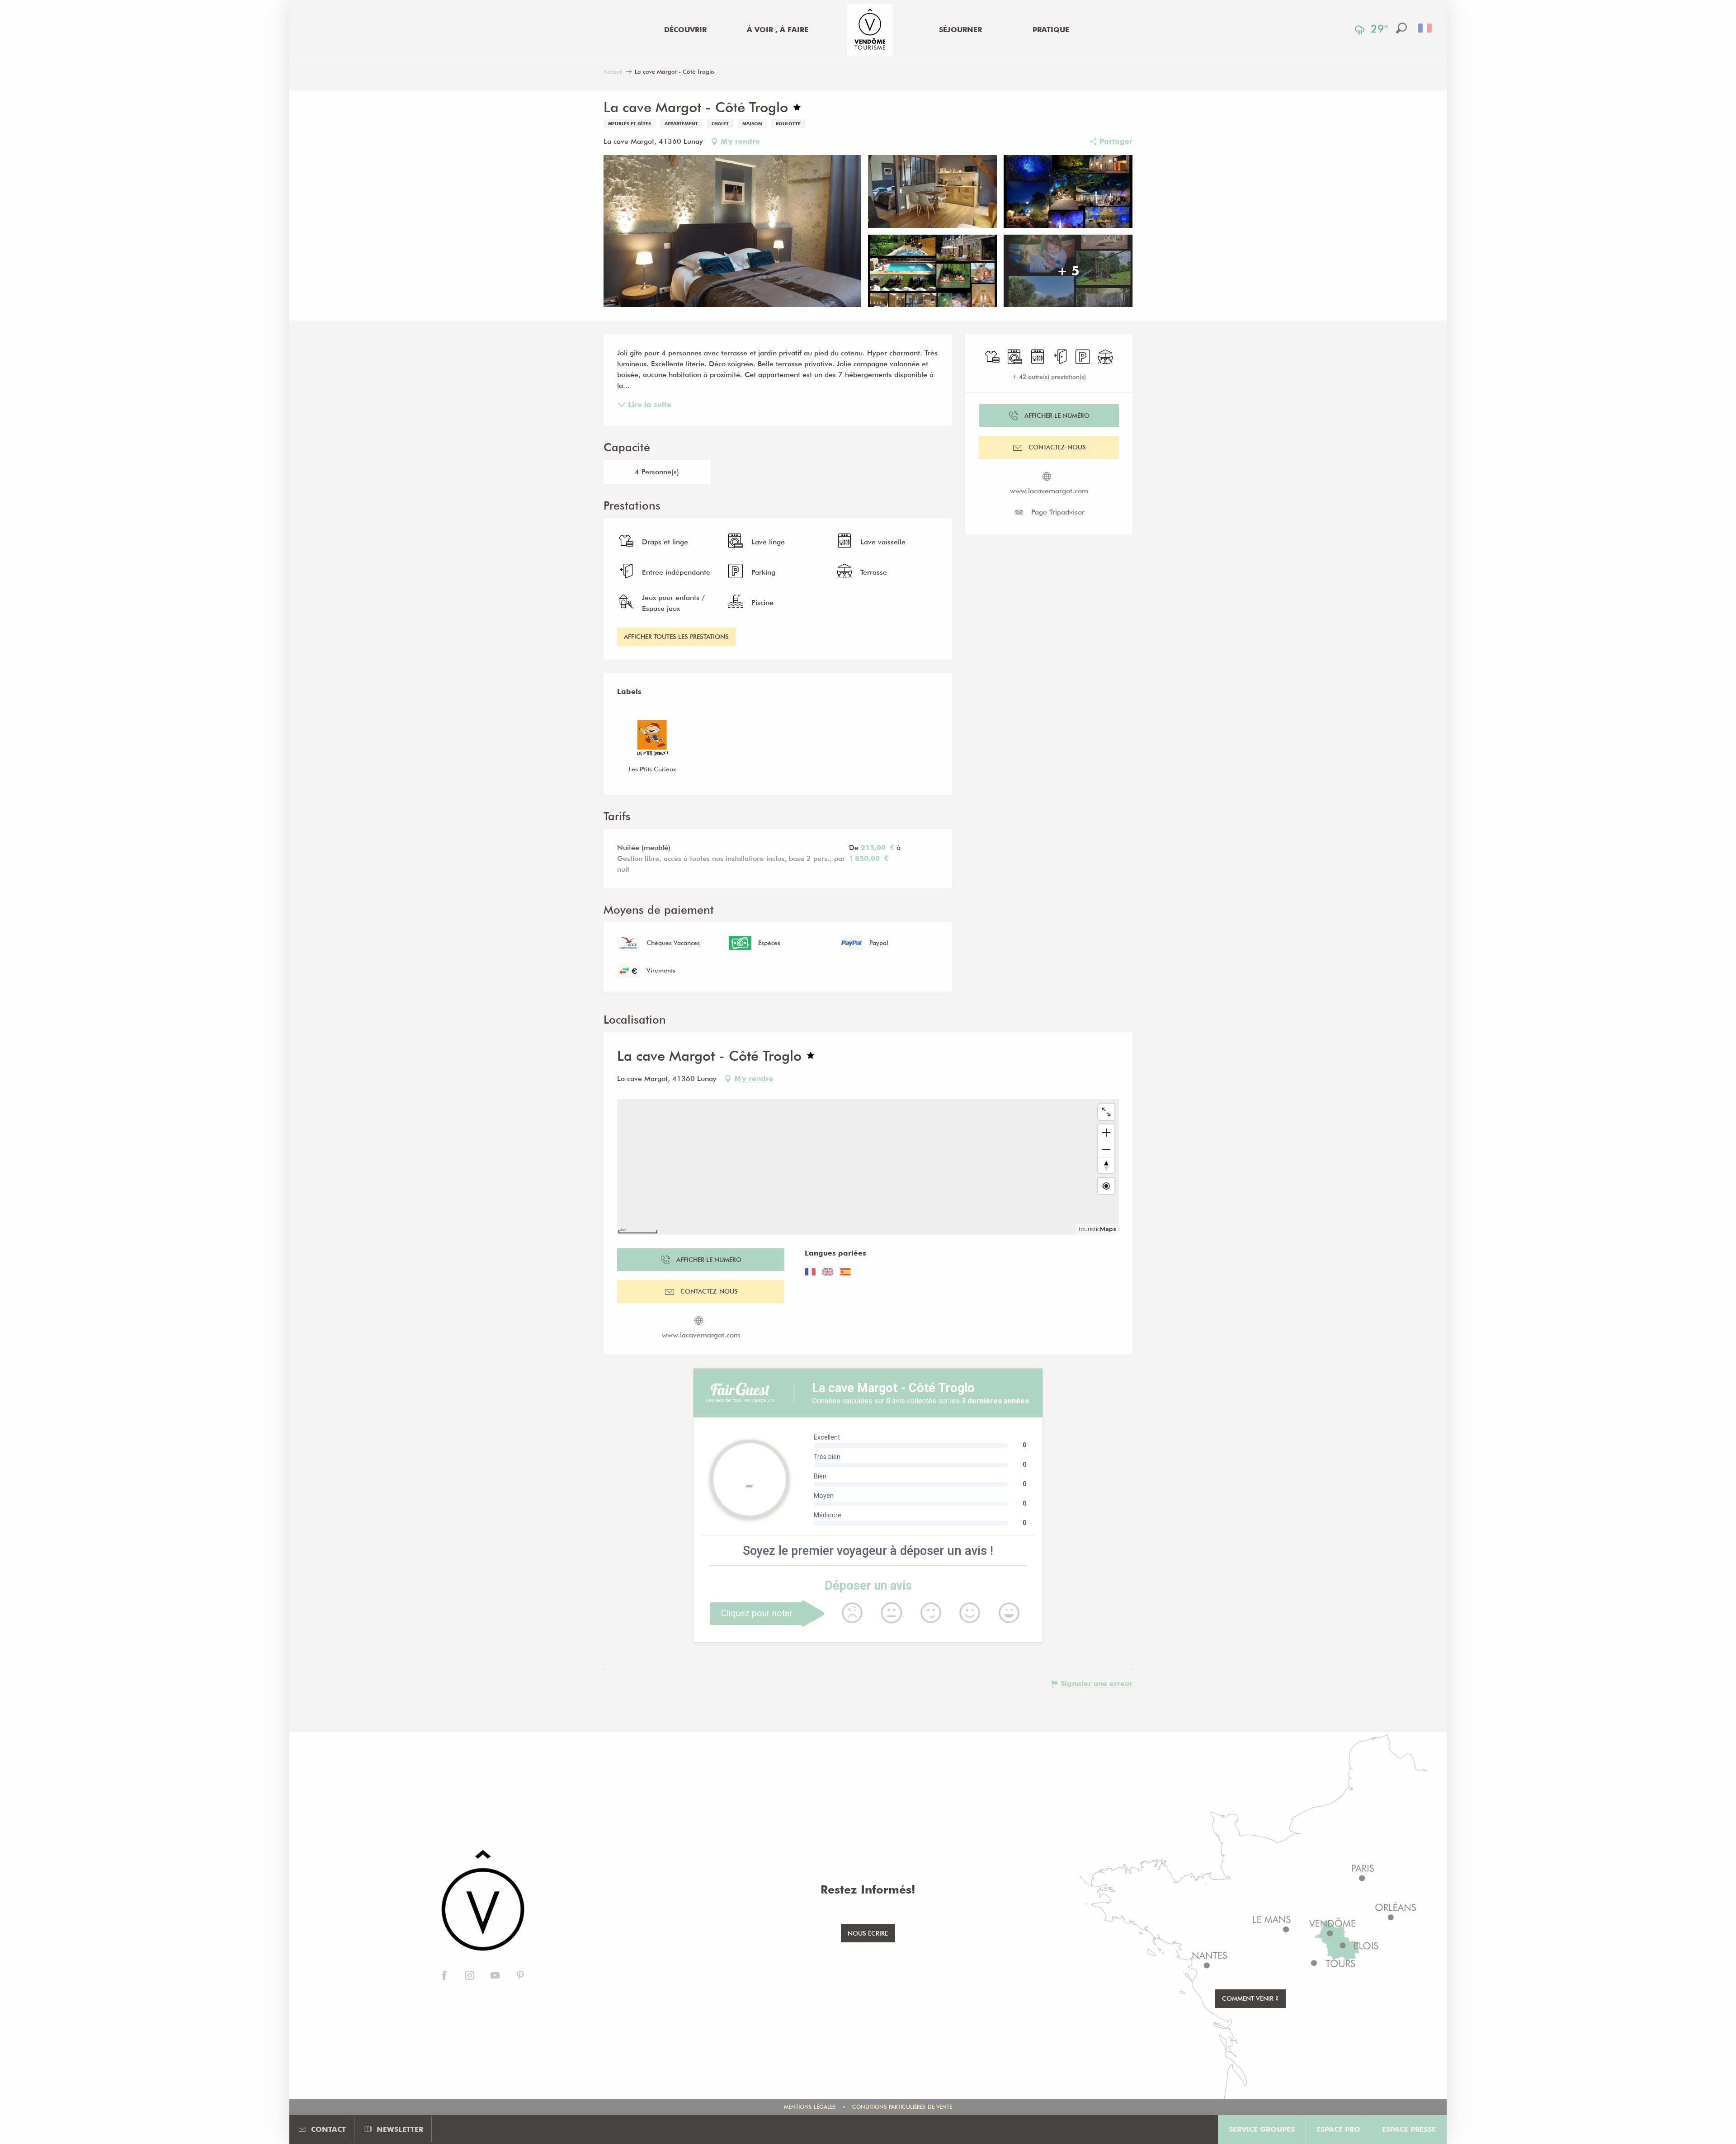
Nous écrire (868, 1933)
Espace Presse (1409, 2129)
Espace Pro (1338, 2129)
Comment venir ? (1250, 1998)
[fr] (1426, 28)
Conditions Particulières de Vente (902, 2107)
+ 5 (1068, 271)
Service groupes (1262, 2129)
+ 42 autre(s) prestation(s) (1049, 377)
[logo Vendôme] (482, 1901)
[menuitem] (685, 30)
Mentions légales (810, 2107)
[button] (1401, 28)
